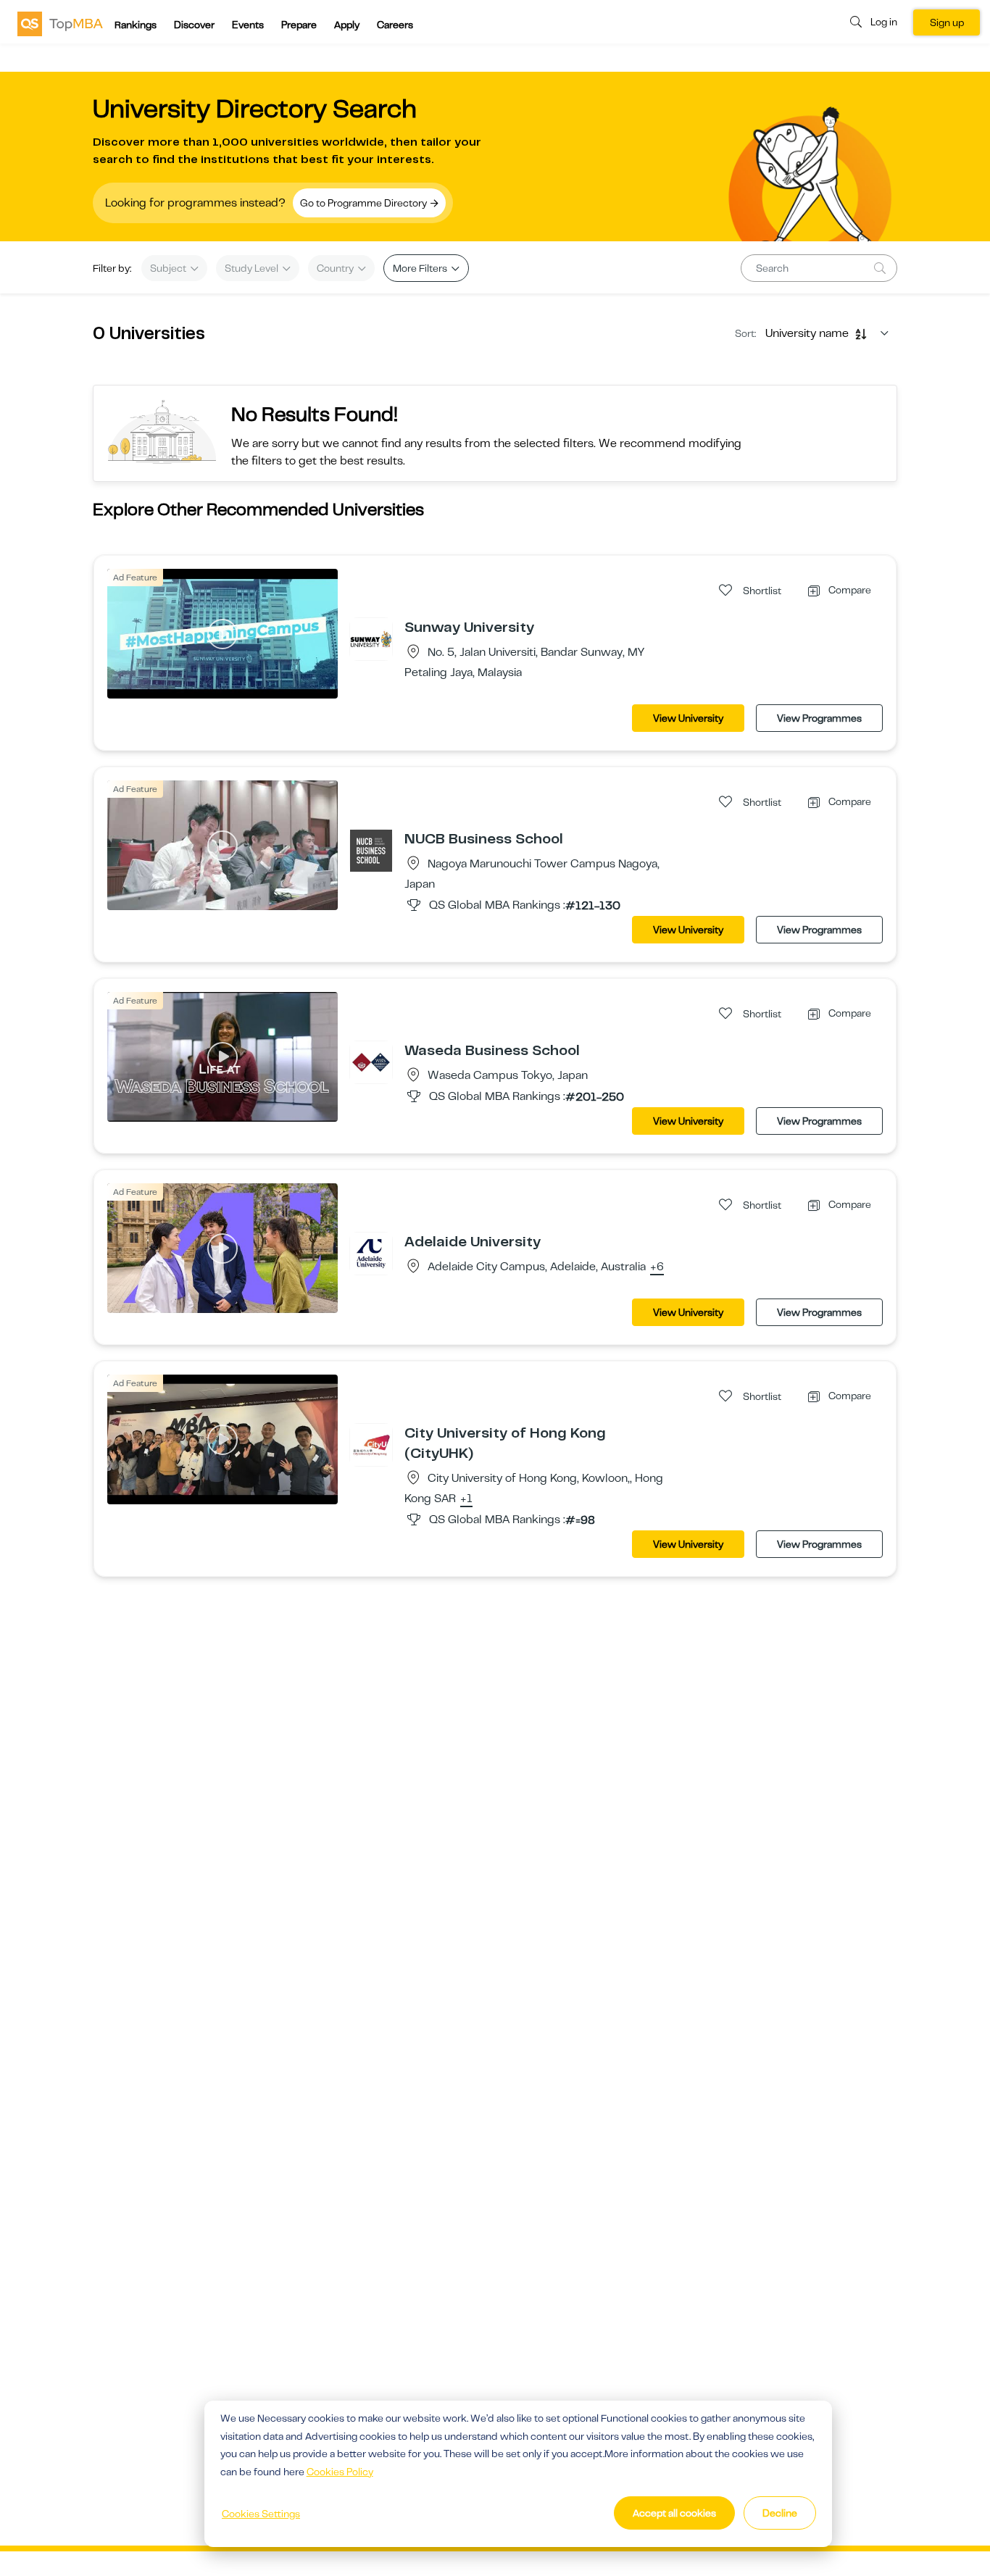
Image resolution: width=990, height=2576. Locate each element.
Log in (884, 22)
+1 (466, 1499)
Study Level (253, 268)
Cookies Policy (340, 2472)
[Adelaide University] (371, 1253)
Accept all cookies (674, 2513)
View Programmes (819, 718)
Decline (780, 2513)
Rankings (136, 25)
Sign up (947, 22)
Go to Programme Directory (365, 203)
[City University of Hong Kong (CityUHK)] (371, 1444)
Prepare (299, 25)
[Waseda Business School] (371, 1062)
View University (688, 718)
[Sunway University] (371, 638)
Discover (194, 25)
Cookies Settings (261, 2514)
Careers (395, 25)
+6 (657, 1267)
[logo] (60, 23)
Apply (347, 25)
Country (336, 268)
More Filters (421, 268)
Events (248, 25)
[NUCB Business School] (371, 850)
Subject (169, 268)
